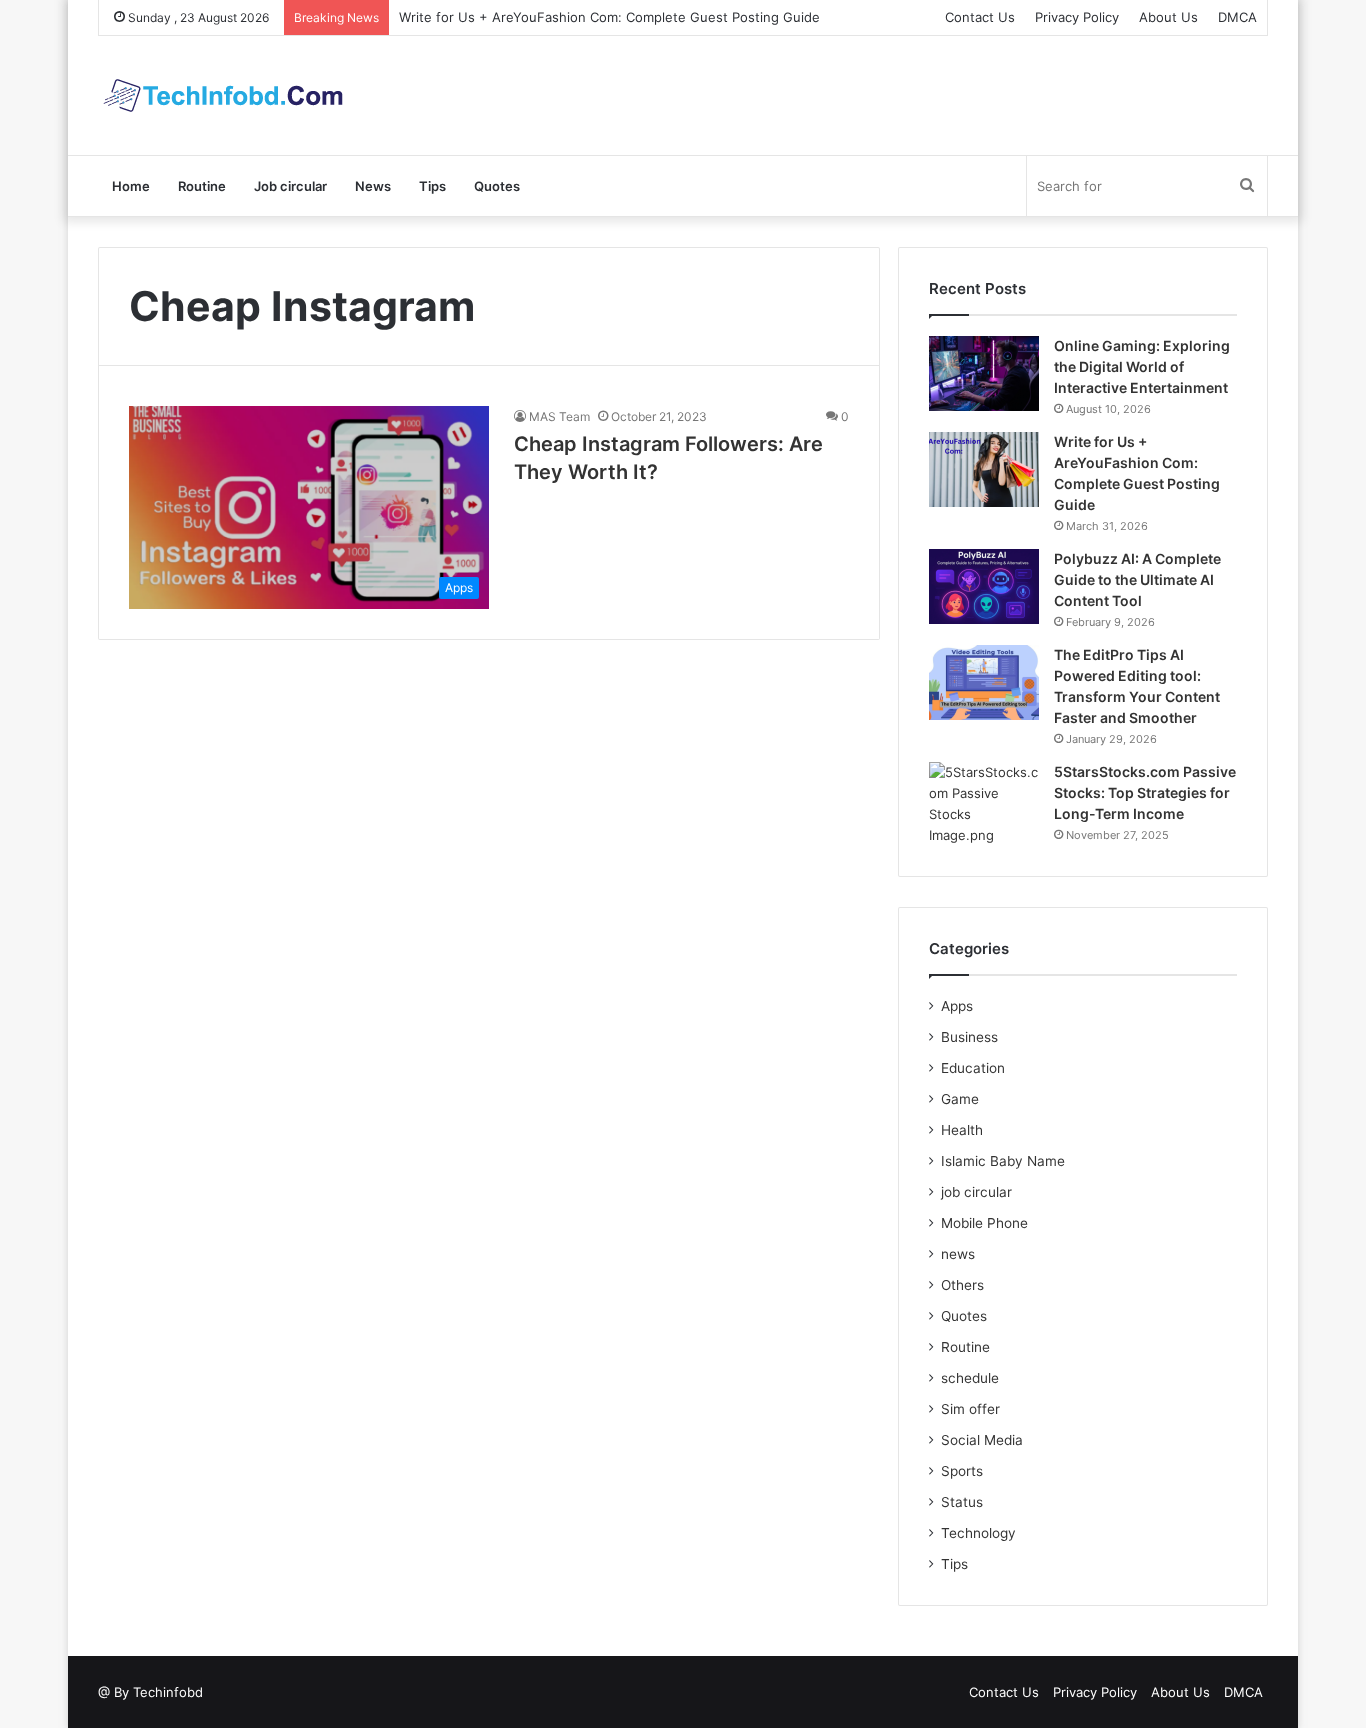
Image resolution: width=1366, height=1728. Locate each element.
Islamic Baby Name (1003, 1161)
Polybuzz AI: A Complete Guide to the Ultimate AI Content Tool (1137, 579)
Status (962, 1502)
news (958, 1254)
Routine (202, 186)
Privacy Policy (1077, 17)
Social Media (982, 1440)
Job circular (290, 186)
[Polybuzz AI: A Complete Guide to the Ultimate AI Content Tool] (984, 586)
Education (973, 1068)
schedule (970, 1378)
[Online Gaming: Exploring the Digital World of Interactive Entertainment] (984, 373)
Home (131, 186)
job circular (976, 1192)
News (373, 186)
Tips (432, 186)
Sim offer (970, 1409)
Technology (978, 1533)
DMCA (1237, 17)
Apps (957, 1006)
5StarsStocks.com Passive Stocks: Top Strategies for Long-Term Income (1145, 792)
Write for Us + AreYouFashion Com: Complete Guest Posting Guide (609, 17)
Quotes (497, 186)
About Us (1168, 17)
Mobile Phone (984, 1223)
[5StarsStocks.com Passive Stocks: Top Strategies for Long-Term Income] (984, 804)
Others (962, 1285)
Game (960, 1099)
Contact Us (980, 17)
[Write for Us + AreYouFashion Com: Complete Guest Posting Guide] (984, 469)
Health (962, 1130)
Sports (962, 1471)
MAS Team (559, 416)
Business (969, 1037)
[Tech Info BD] (223, 95)
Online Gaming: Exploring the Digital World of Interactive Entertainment (1142, 366)
